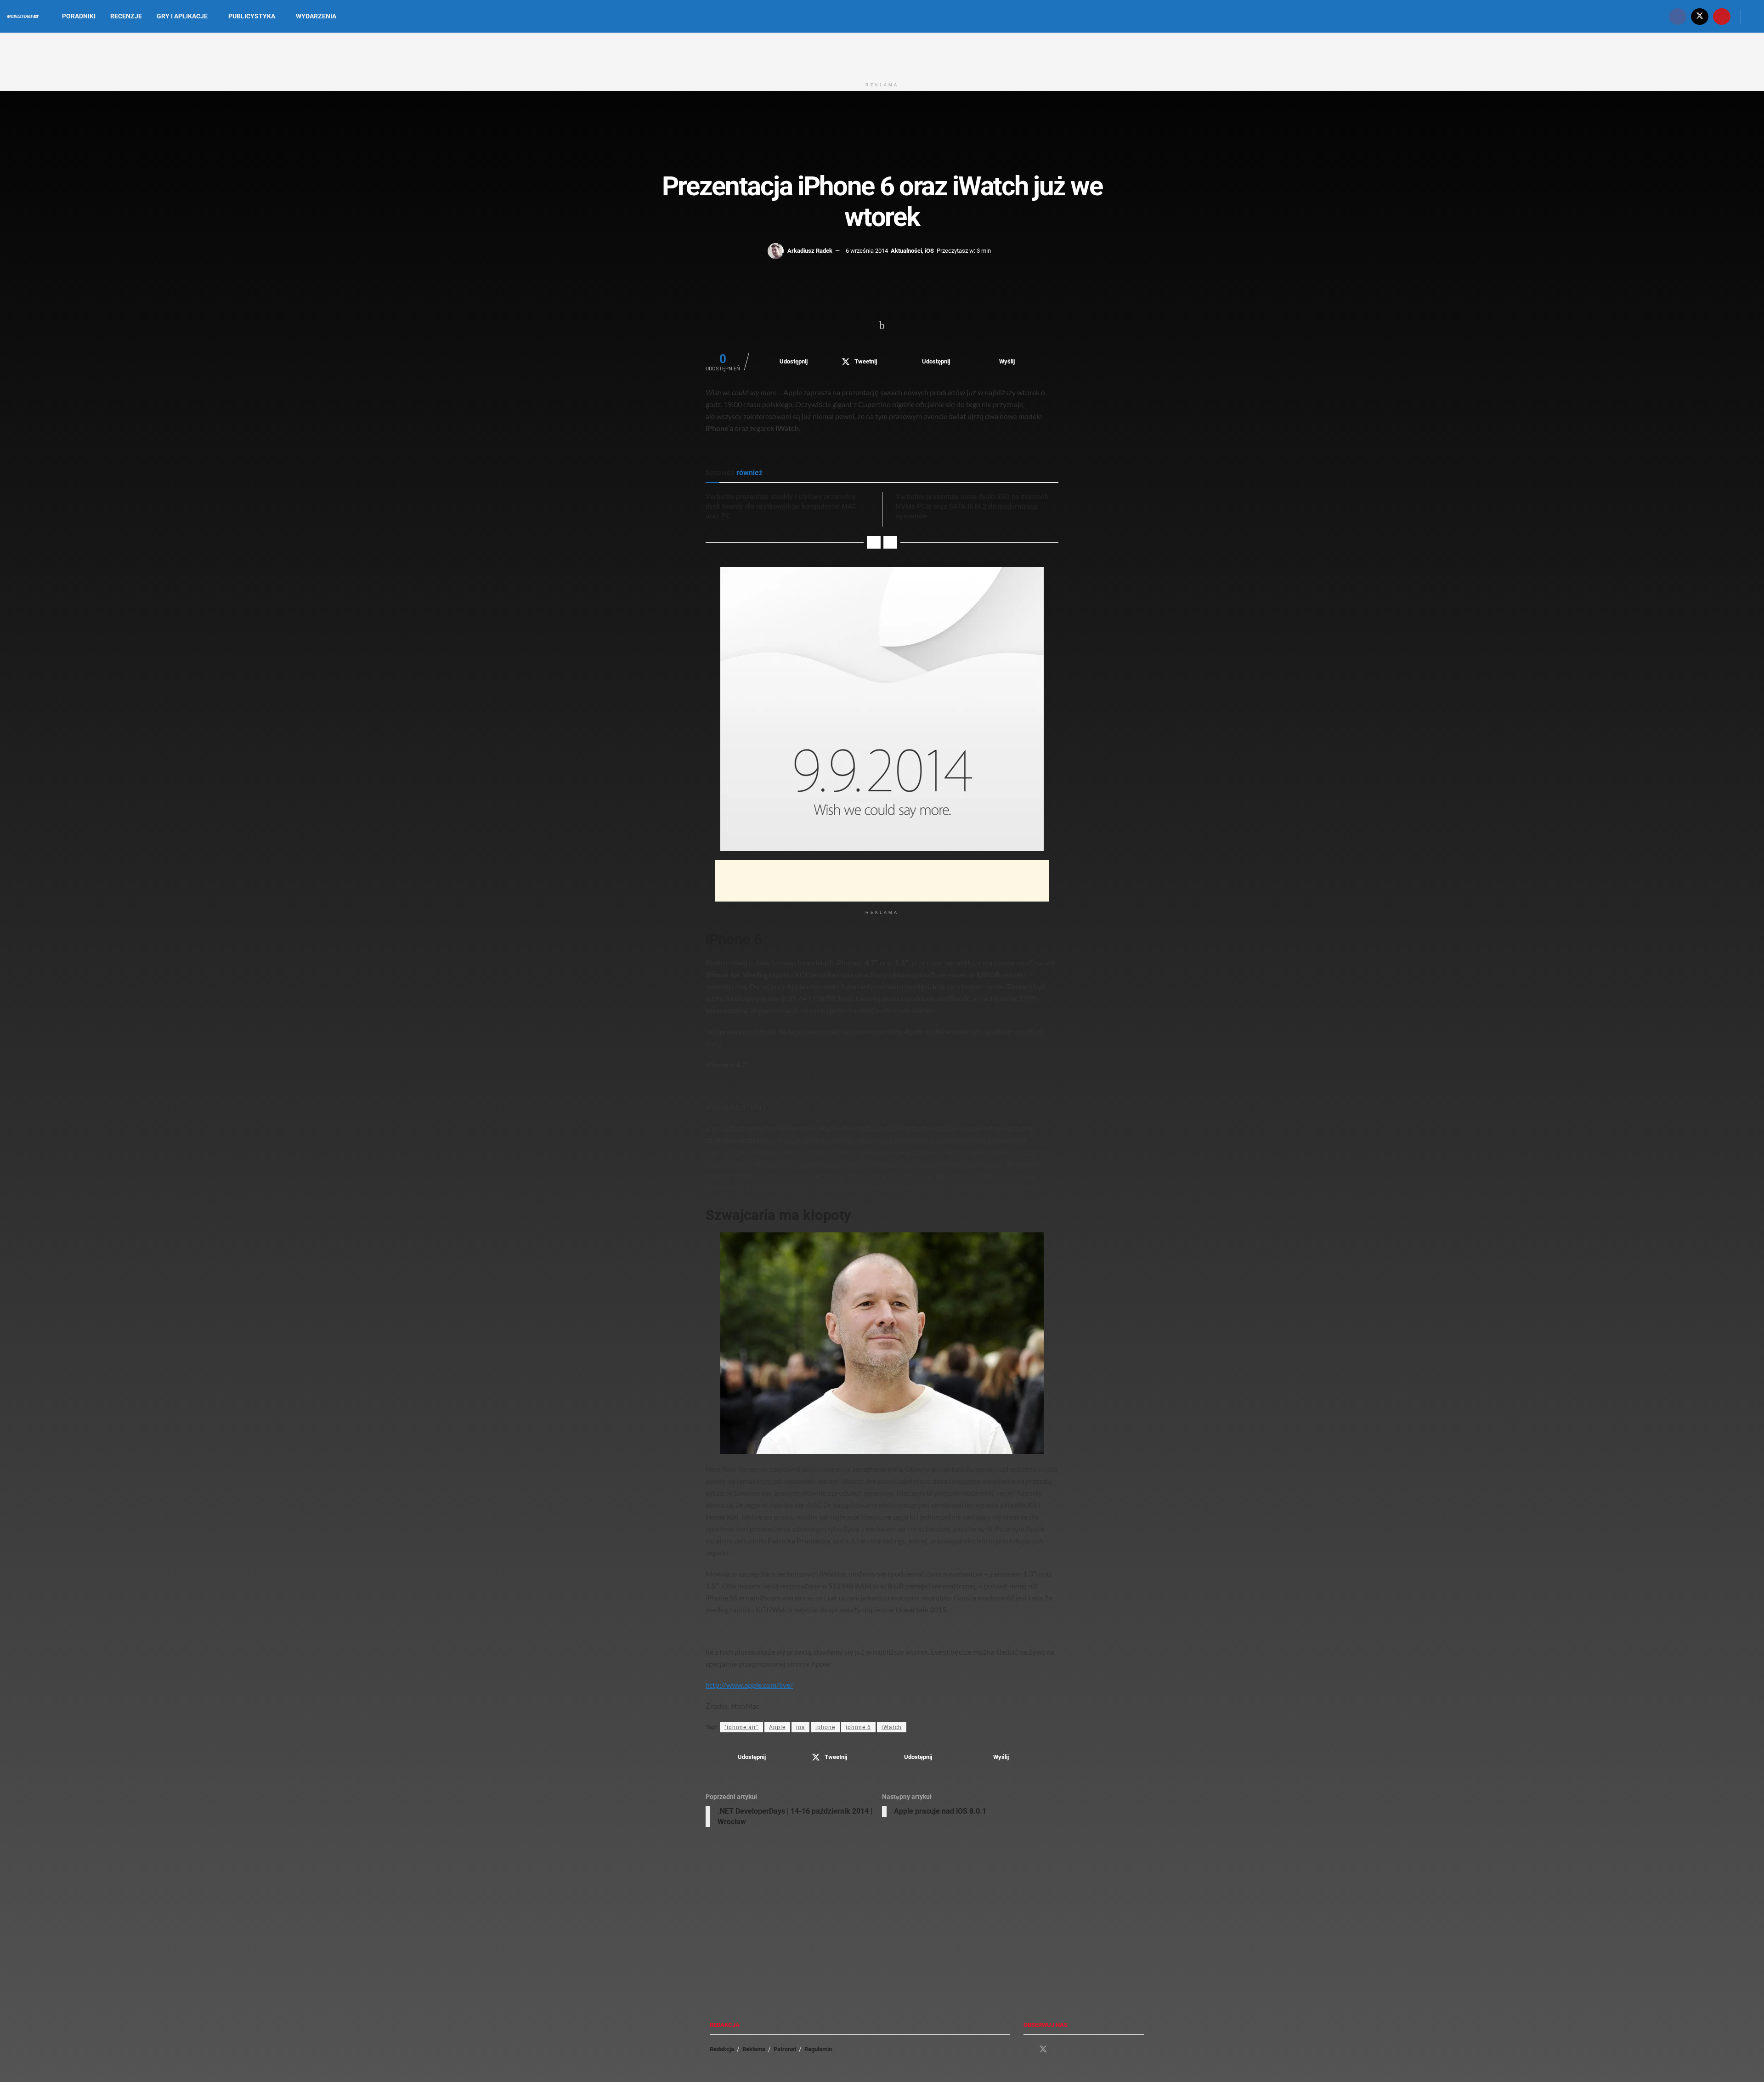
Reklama (754, 2049)
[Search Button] (1754, 16)
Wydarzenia (316, 16)
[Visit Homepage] (23, 17)
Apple (777, 1727)
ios (800, 1727)
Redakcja (722, 2049)
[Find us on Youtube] (1722, 16)
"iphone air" (741, 1727)
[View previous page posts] (874, 542)
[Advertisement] (882, 54)
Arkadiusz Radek (810, 251)
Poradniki (79, 16)
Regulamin (818, 2049)
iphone (825, 1727)
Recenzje (126, 16)
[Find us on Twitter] (1700, 16)
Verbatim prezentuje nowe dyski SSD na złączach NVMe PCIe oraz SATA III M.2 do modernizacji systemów (972, 506)
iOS (929, 251)
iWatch (892, 1727)
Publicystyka (252, 16)
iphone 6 (858, 1727)
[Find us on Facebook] (1678, 16)
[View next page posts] (890, 542)
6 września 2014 (867, 251)
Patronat (785, 2049)
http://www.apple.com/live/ (749, 1685)
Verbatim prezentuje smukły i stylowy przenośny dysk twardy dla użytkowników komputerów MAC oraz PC (781, 506)
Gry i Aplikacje (182, 16)
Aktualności (906, 251)
